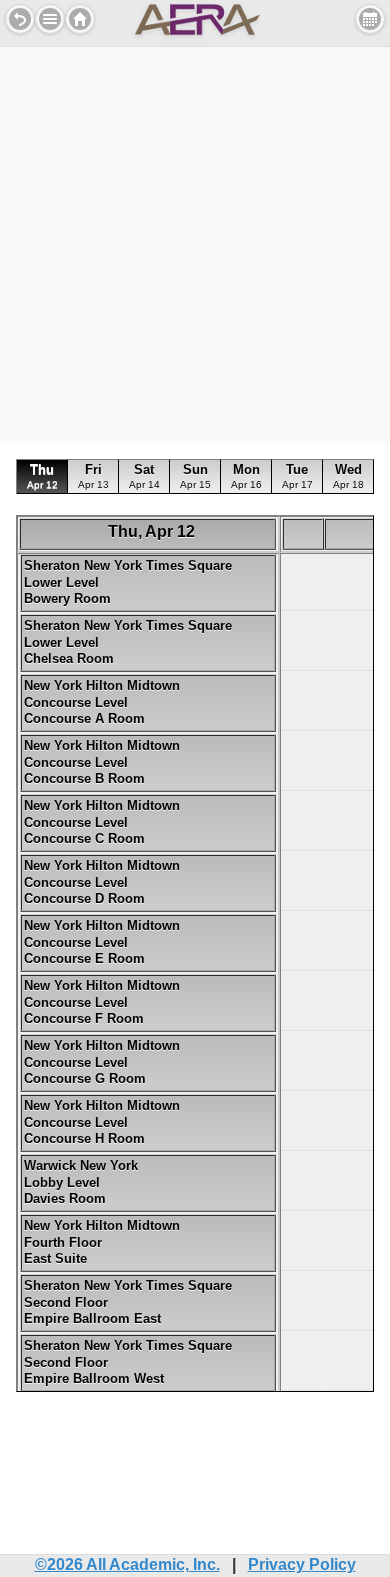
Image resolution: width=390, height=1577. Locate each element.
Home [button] (80, 19)
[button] (50, 19)
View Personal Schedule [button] (370, 19)
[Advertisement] (195, 242)
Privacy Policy (302, 1564)
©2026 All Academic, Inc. (127, 1564)
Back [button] (20, 19)
